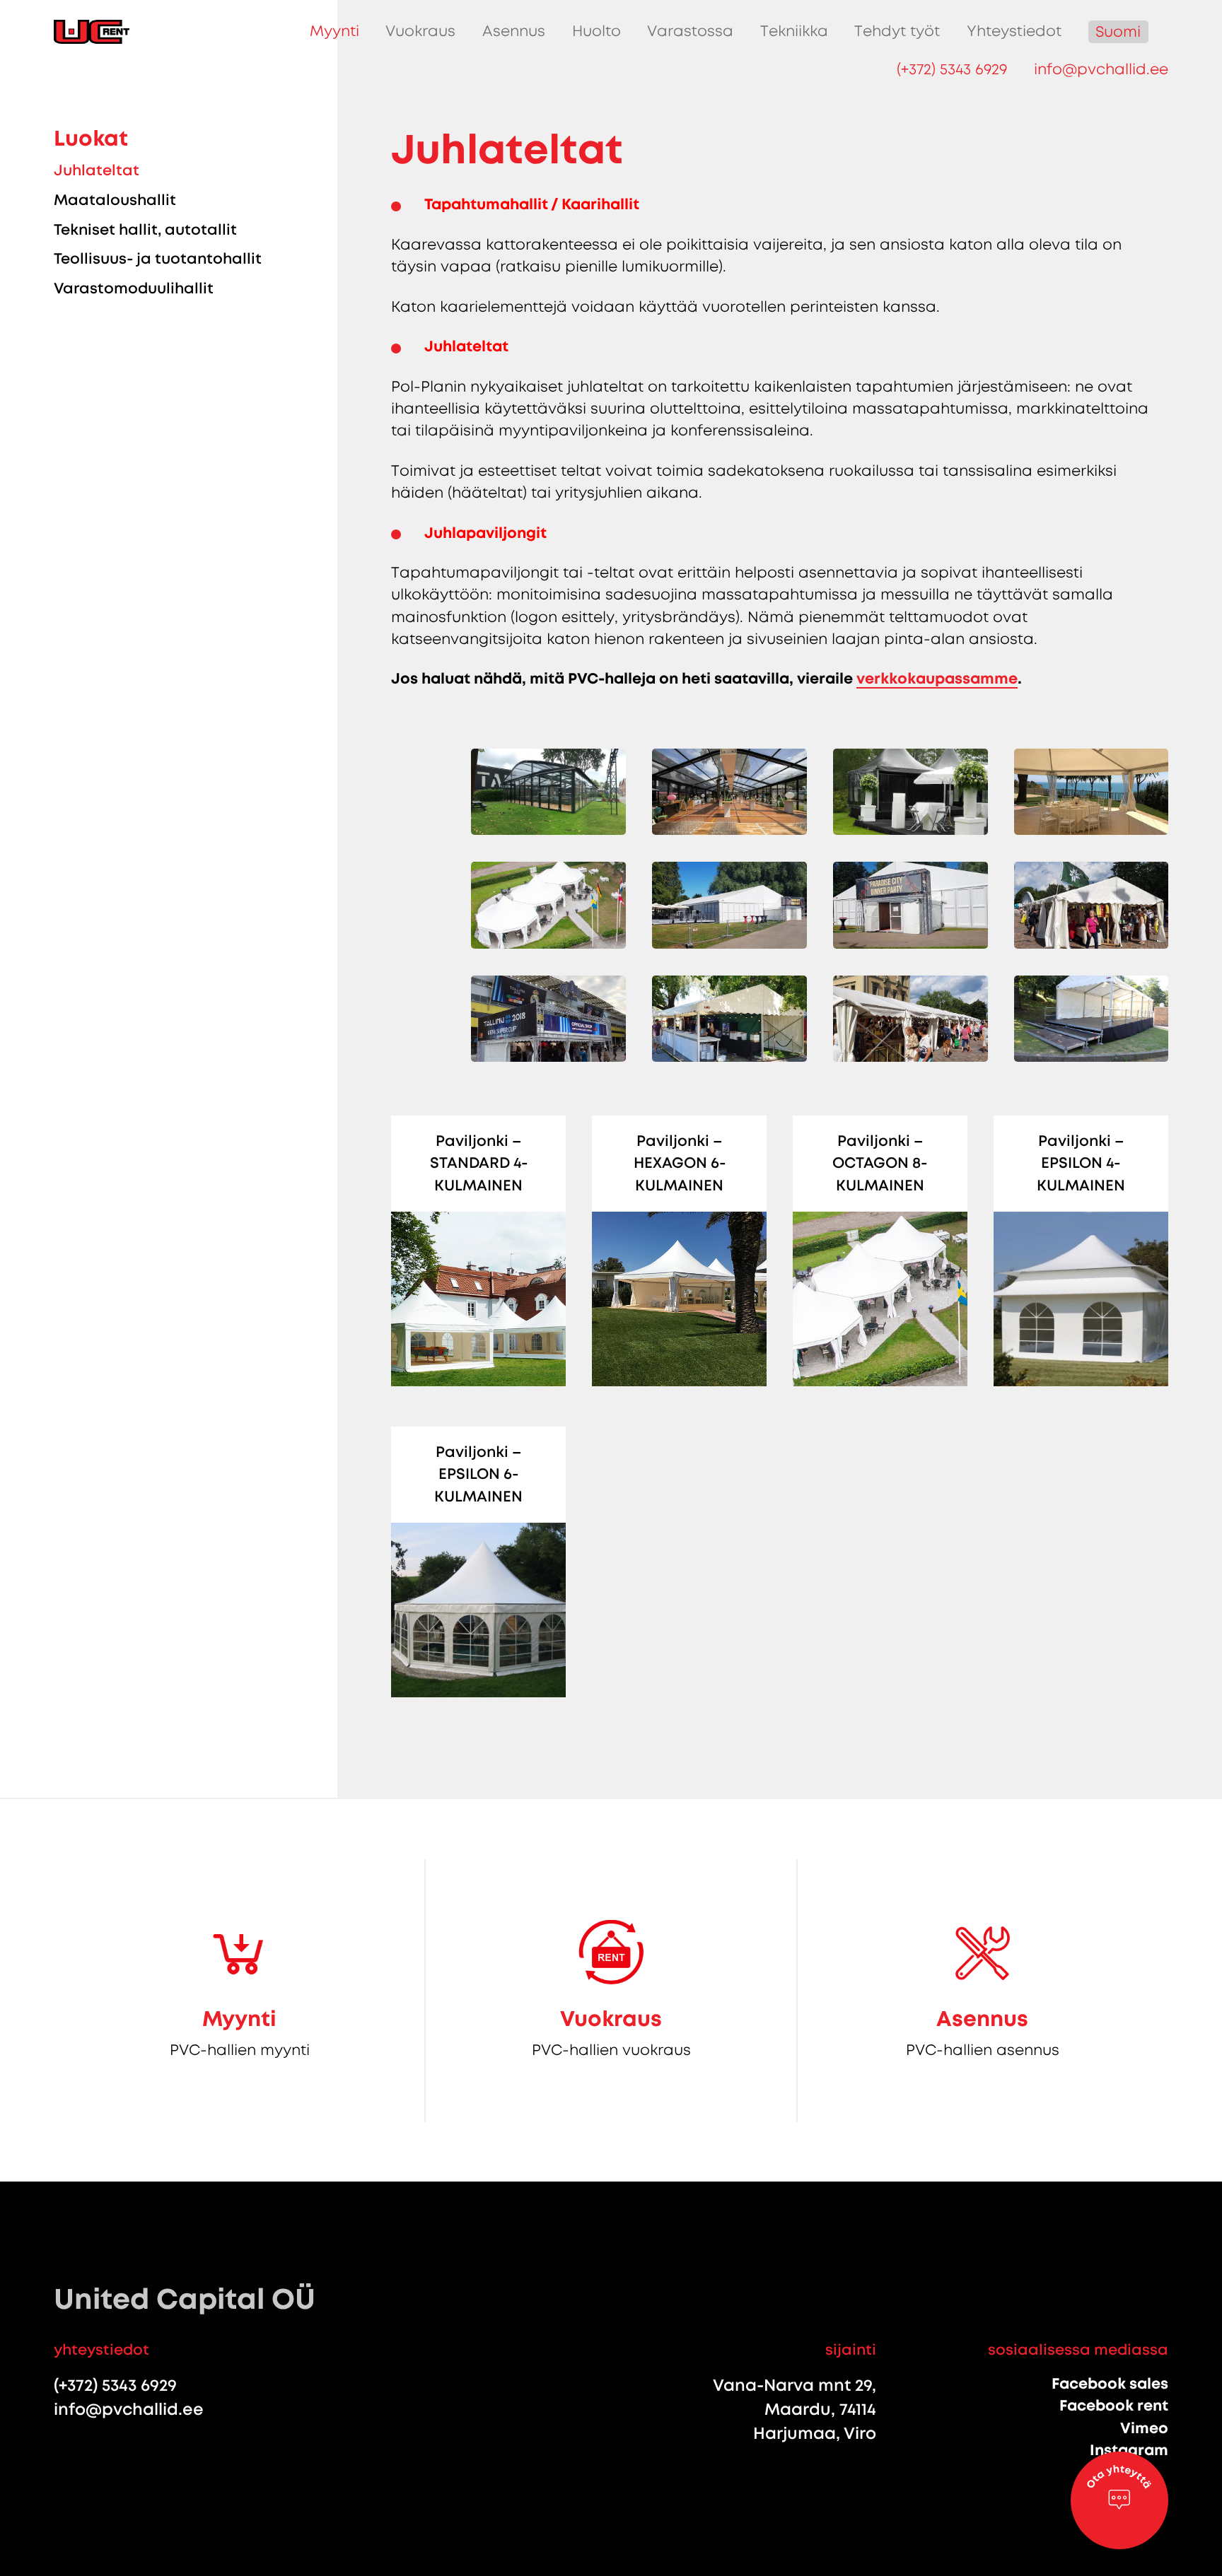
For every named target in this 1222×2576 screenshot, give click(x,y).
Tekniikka (794, 31)
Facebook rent (1114, 2406)
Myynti (334, 31)
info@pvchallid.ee (1101, 69)
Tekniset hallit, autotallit (145, 230)
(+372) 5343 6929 (952, 69)
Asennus (514, 31)
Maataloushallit (115, 200)
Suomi (1118, 32)
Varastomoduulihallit (134, 288)
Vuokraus (420, 31)
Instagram (1129, 2450)
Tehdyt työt (897, 31)
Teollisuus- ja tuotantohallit (158, 259)
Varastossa (690, 31)
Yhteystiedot (1014, 31)
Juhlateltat (97, 170)
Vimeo (1144, 2428)
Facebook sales (1110, 2384)
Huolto (597, 31)
